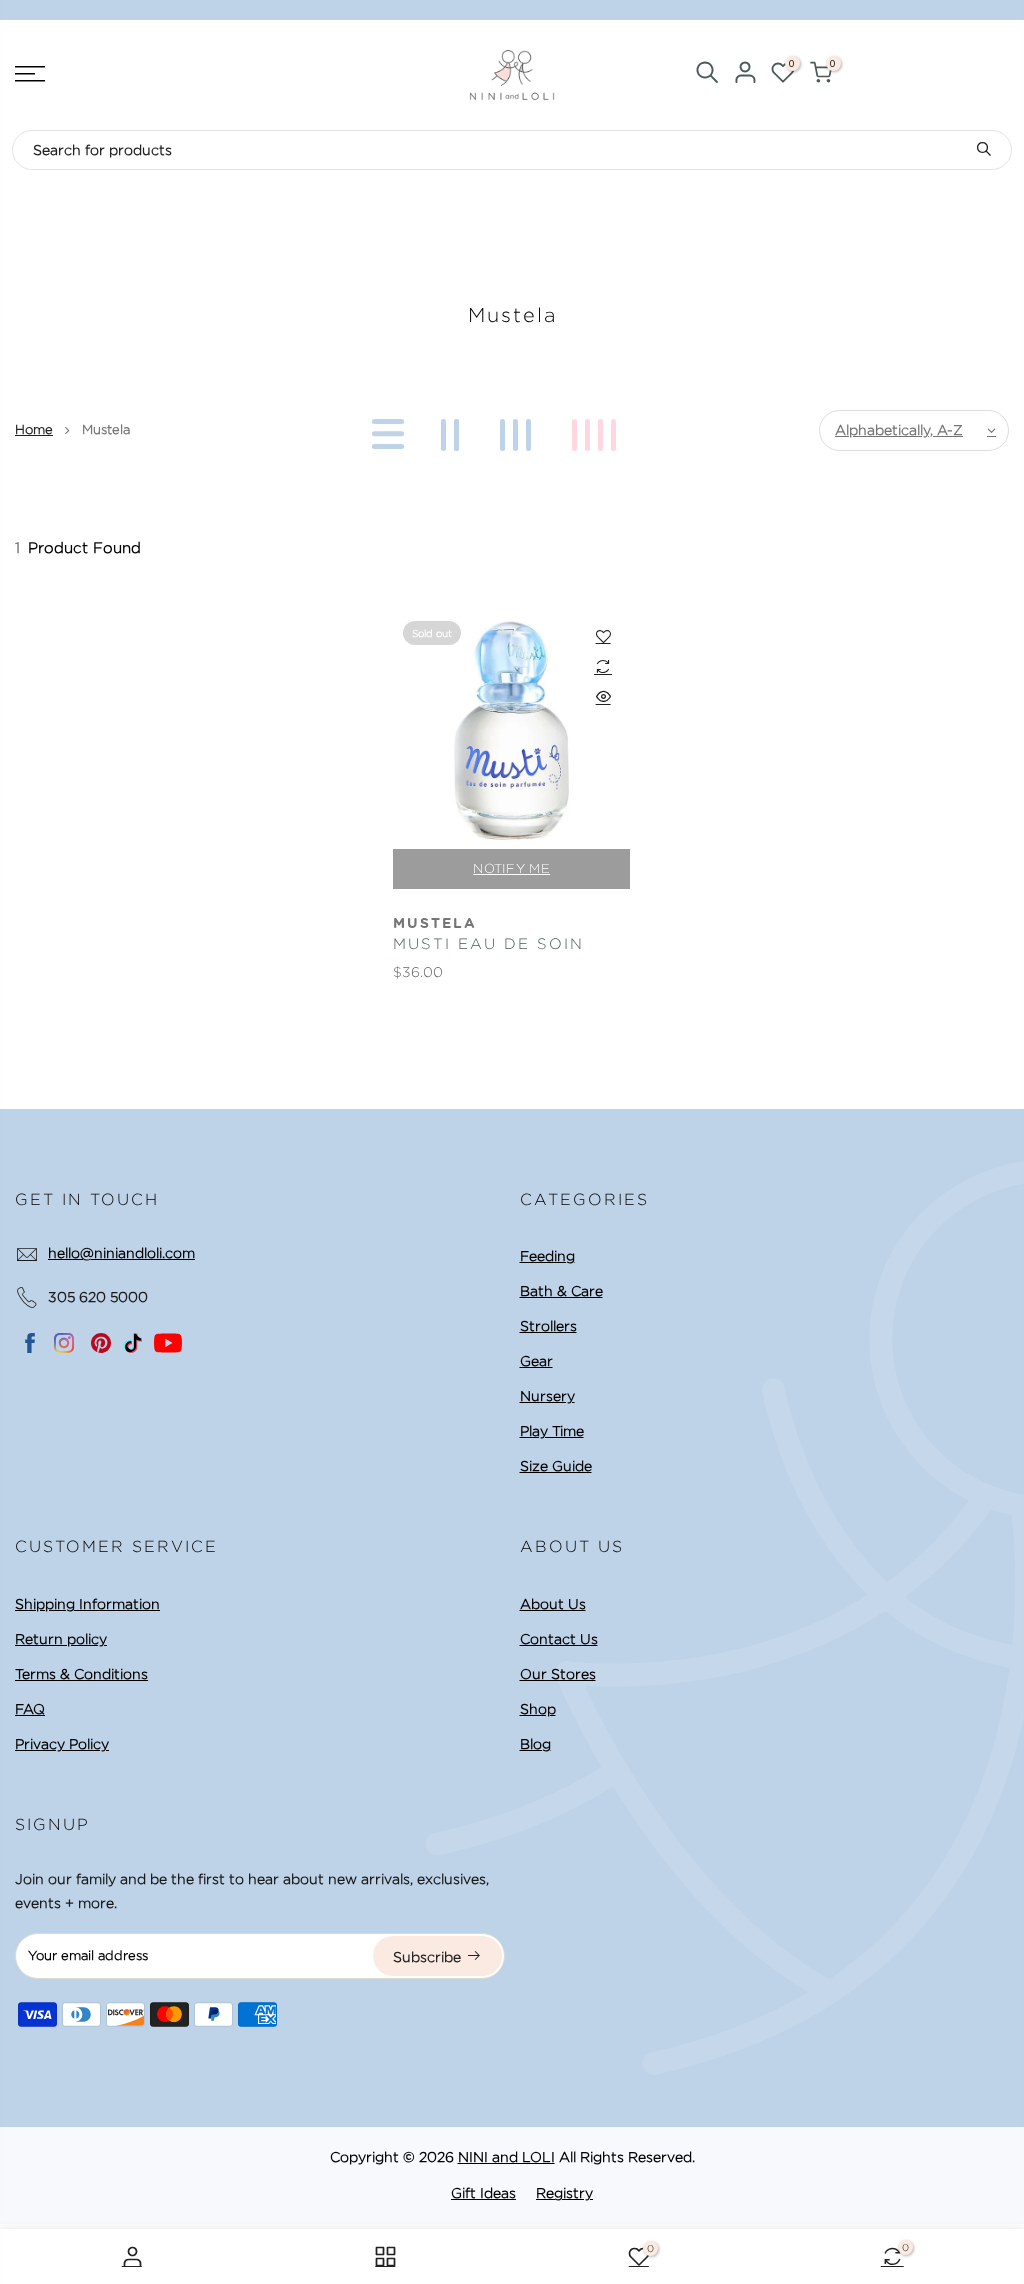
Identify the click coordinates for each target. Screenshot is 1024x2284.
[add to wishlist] (603, 636)
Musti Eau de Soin (488, 944)
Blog (535, 1744)
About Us (553, 1604)
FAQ (30, 1709)
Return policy (61, 1639)
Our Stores (558, 1674)
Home (34, 429)
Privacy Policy (62, 1744)
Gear (536, 1361)
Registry (564, 2193)
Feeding (547, 1256)
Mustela (435, 924)
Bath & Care (561, 1291)
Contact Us (559, 1639)
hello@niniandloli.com (121, 1253)
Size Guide (556, 1466)
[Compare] (603, 666)
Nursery (547, 1396)
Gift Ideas (483, 2193)
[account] (745, 75)
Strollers (548, 1326)
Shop (538, 1709)
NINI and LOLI (506, 2157)
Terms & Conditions (81, 1674)
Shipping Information (87, 1604)
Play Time (552, 1431)
